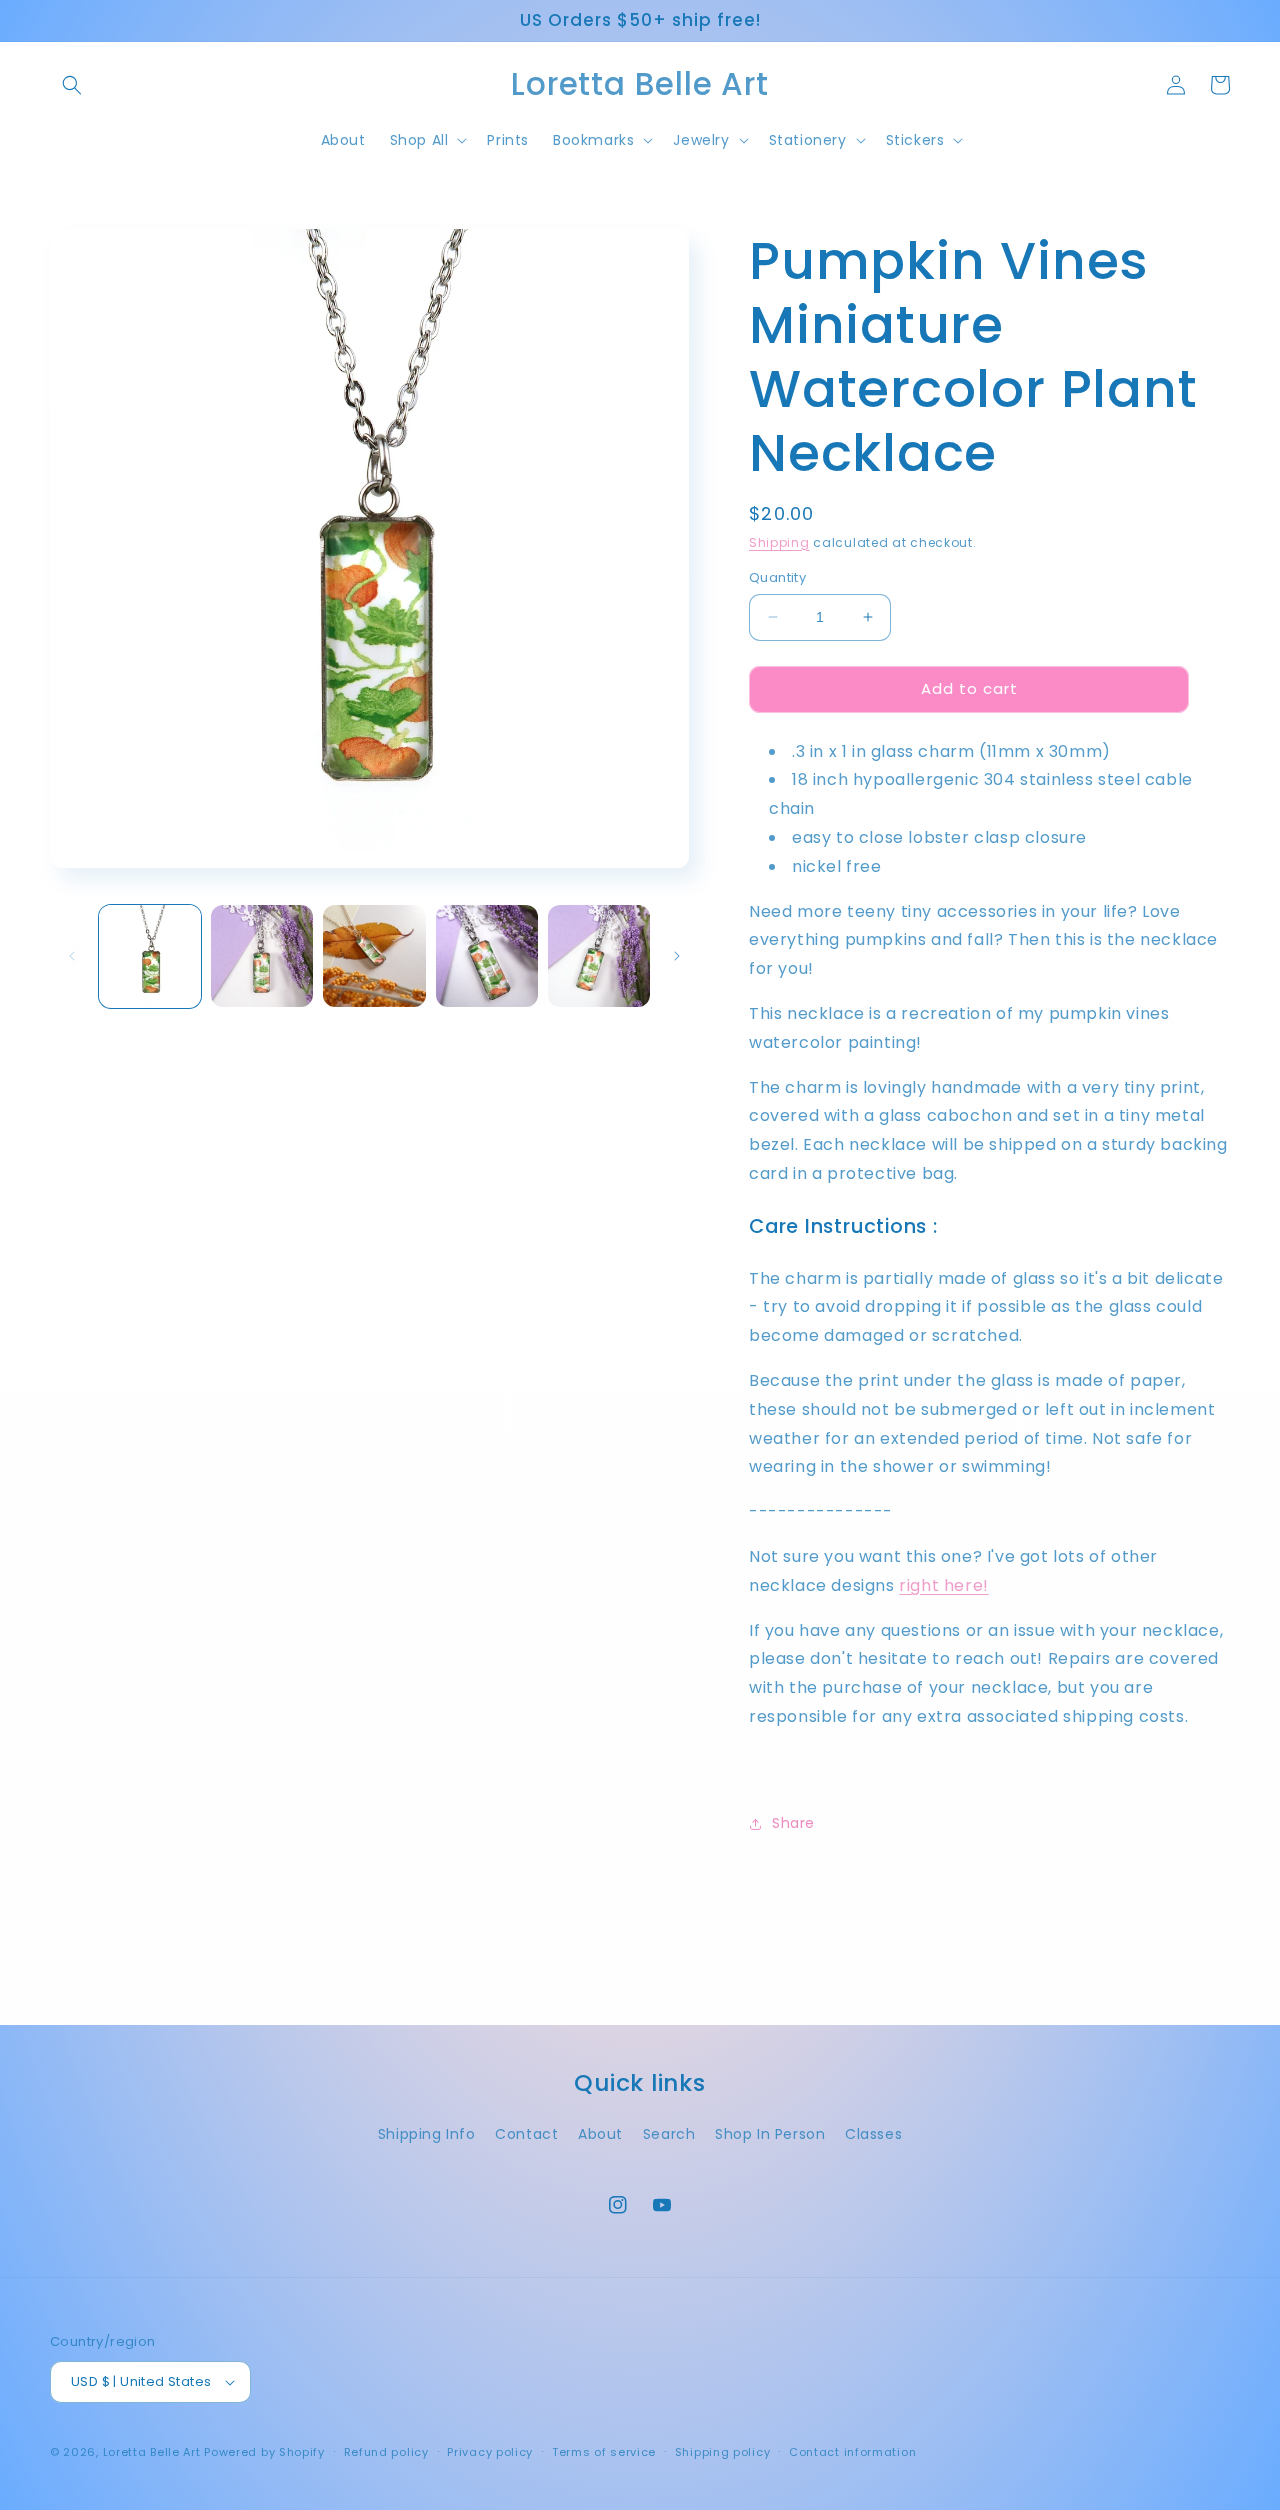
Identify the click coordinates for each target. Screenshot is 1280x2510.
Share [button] (793, 1823)
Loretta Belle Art (152, 2452)
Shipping (779, 542)
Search (669, 2134)
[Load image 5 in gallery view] (599, 956)
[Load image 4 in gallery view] (487, 956)
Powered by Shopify (264, 2452)
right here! (944, 1585)
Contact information (852, 2452)
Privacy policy (490, 2452)
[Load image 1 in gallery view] (150, 956)
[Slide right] (677, 956)
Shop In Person (770, 2134)
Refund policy (386, 2452)
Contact (526, 2134)
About (600, 2134)
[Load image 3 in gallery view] (374, 956)
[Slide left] (72, 956)
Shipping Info (427, 2134)
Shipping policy (723, 2452)
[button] (72, 85)
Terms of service (604, 2452)
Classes (873, 2134)
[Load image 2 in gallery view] (262, 956)
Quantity (777, 577)
